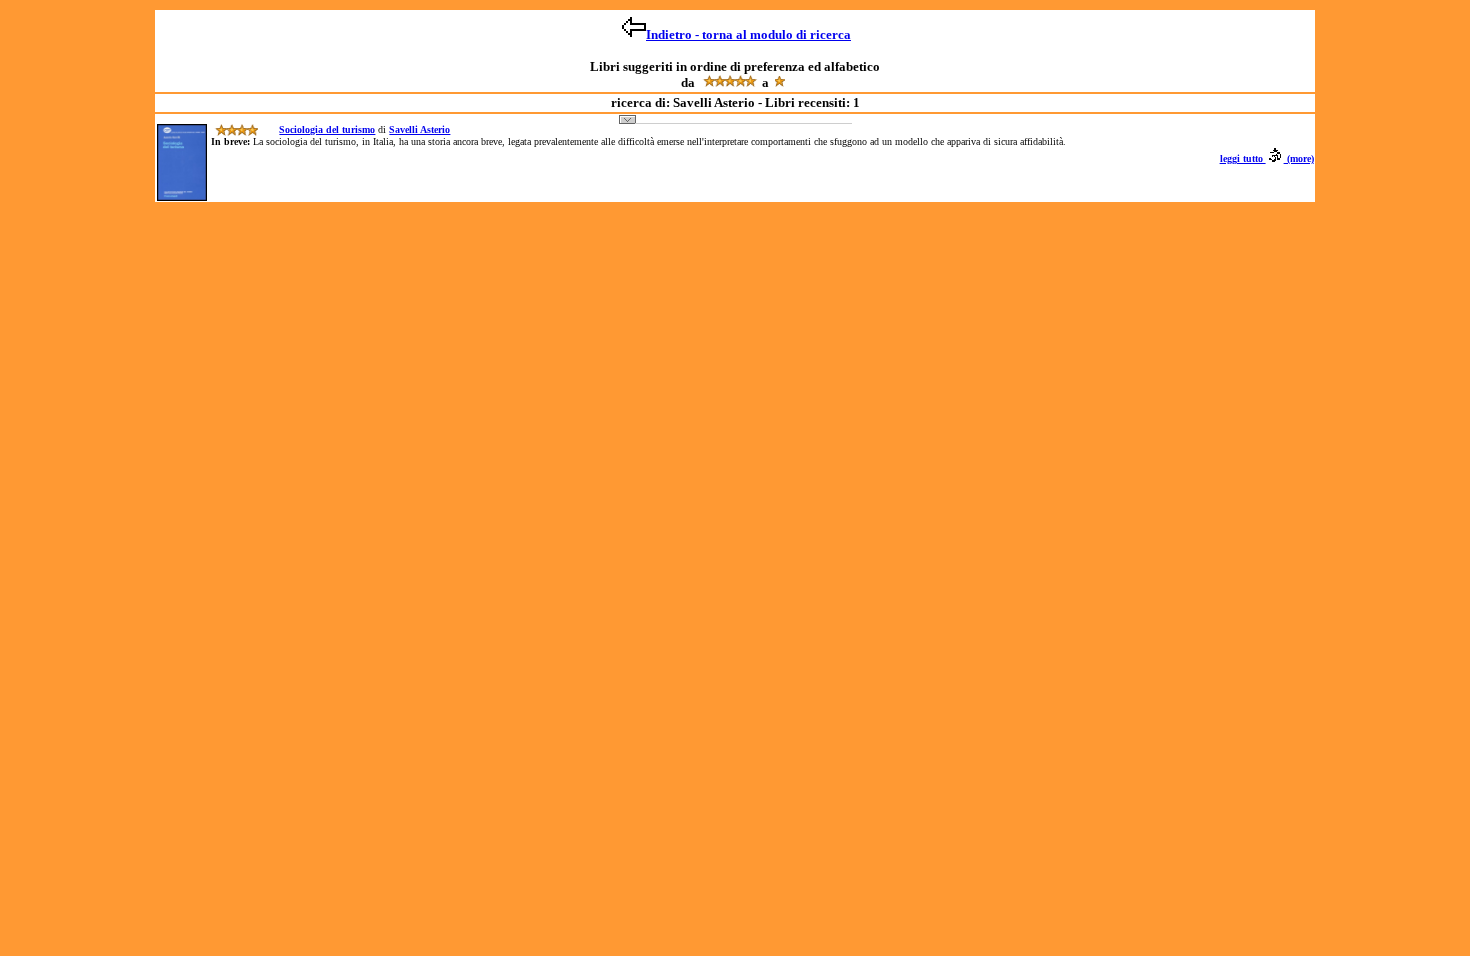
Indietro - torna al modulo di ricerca (748, 34)
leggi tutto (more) (1267, 158)
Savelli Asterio (419, 129)
